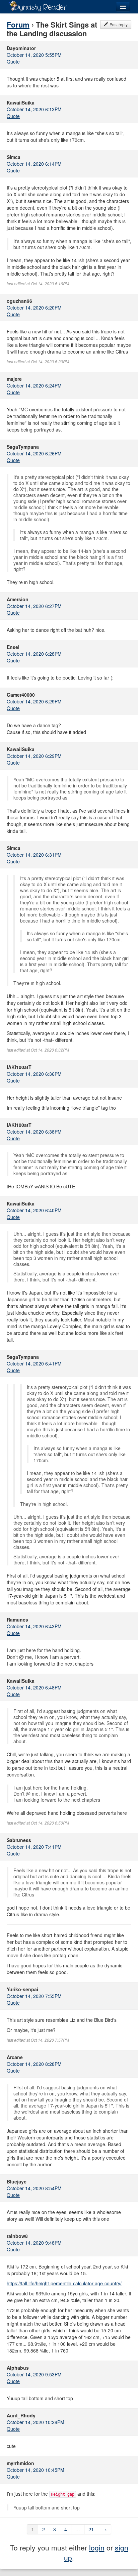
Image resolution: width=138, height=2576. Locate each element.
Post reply (118, 24)
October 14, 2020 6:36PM (34, 1074)
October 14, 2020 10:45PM (36, 2470)
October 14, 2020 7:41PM (34, 1847)
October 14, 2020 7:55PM (34, 1996)
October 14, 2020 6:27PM (34, 606)
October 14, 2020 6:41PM (34, 1363)
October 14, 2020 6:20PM (34, 308)
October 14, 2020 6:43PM (34, 1626)
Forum (18, 25)
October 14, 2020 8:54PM (34, 2188)
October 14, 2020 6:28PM (34, 654)
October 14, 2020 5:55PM (34, 55)
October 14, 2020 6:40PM (34, 1210)
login (97, 2547)
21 (91, 2529)
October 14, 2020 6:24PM (34, 385)
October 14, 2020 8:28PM (34, 2064)
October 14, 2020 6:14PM (34, 164)
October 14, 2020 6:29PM (34, 701)
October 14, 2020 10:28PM (36, 2422)
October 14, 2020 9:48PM (34, 2243)
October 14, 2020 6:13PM (34, 109)
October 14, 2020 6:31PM (34, 855)
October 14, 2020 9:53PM (34, 2374)
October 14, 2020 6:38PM (34, 1132)
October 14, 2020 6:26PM (34, 453)
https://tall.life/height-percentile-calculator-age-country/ (64, 2283)
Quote (13, 62)
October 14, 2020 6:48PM (34, 1687)
